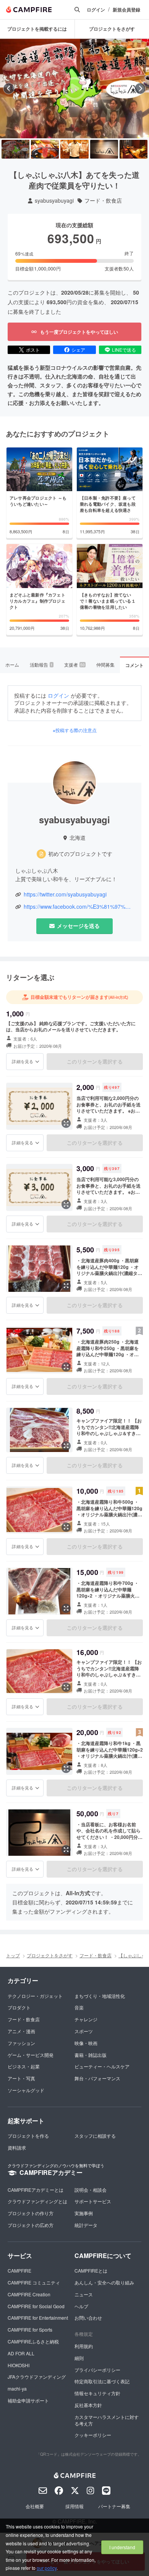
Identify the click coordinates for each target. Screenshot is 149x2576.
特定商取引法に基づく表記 (102, 2381)
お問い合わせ (88, 2318)
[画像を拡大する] (66, 1123)
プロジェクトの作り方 (31, 2213)
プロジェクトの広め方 (31, 2225)
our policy (47, 2568)
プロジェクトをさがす (50, 1955)
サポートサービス (93, 2201)
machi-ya (17, 2388)
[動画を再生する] (74, 88)
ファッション (21, 2043)
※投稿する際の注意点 (75, 730)
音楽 (79, 2007)
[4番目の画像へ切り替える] (104, 149)
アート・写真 (21, 2078)
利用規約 (84, 2346)
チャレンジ (86, 2019)
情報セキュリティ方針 (97, 2393)
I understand (122, 2547)
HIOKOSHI (19, 2365)
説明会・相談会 (91, 2190)
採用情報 (74, 2506)
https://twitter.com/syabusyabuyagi (65, 894)
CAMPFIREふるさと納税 (33, 2341)
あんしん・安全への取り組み (104, 2282)
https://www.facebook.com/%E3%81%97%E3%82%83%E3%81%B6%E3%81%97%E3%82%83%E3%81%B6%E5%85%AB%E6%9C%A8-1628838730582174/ (79, 907)
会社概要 (35, 2506)
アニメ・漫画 (21, 2031)
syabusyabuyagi (54, 201)
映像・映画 (86, 2043)
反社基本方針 (88, 2405)
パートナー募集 (114, 2506)
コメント (134, 665)
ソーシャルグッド (26, 2090)
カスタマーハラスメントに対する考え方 (107, 2420)
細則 (79, 2358)
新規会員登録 (126, 10)
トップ (13, 1955)
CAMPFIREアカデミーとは (36, 2190)
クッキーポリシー (93, 2435)
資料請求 (17, 2147)
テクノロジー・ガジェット (35, 1996)
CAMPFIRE (19, 2270)
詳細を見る (23, 1061)
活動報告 (41, 664)
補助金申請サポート (28, 2400)
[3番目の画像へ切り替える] (74, 149)
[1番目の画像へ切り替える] (15, 149)
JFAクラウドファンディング (37, 2377)
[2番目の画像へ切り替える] (45, 149)
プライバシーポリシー (97, 2370)
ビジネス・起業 (24, 2066)
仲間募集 (105, 664)
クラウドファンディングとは (37, 2201)
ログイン (96, 10)
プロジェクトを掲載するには (37, 29)
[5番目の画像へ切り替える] (134, 149)
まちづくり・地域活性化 (100, 1996)
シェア (78, 350)
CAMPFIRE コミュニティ (34, 2282)
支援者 (74, 664)
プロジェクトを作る (28, 2136)
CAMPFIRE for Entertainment (38, 2318)
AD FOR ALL (21, 2353)
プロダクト (19, 2007)
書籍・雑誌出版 (91, 2055)
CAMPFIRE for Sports (30, 2329)
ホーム (12, 664)
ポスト (33, 350)
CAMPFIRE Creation (29, 2294)
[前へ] (9, 88)
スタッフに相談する (95, 2136)
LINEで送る (124, 350)
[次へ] (140, 88)
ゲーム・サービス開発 (31, 2055)
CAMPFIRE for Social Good (36, 2306)
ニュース (84, 2294)
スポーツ (84, 2031)
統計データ (86, 2225)
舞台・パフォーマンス (97, 2078)
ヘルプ (81, 2306)
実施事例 (84, 2213)
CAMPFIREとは (91, 2270)
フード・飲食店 (103, 201)
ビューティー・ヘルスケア (102, 2066)
